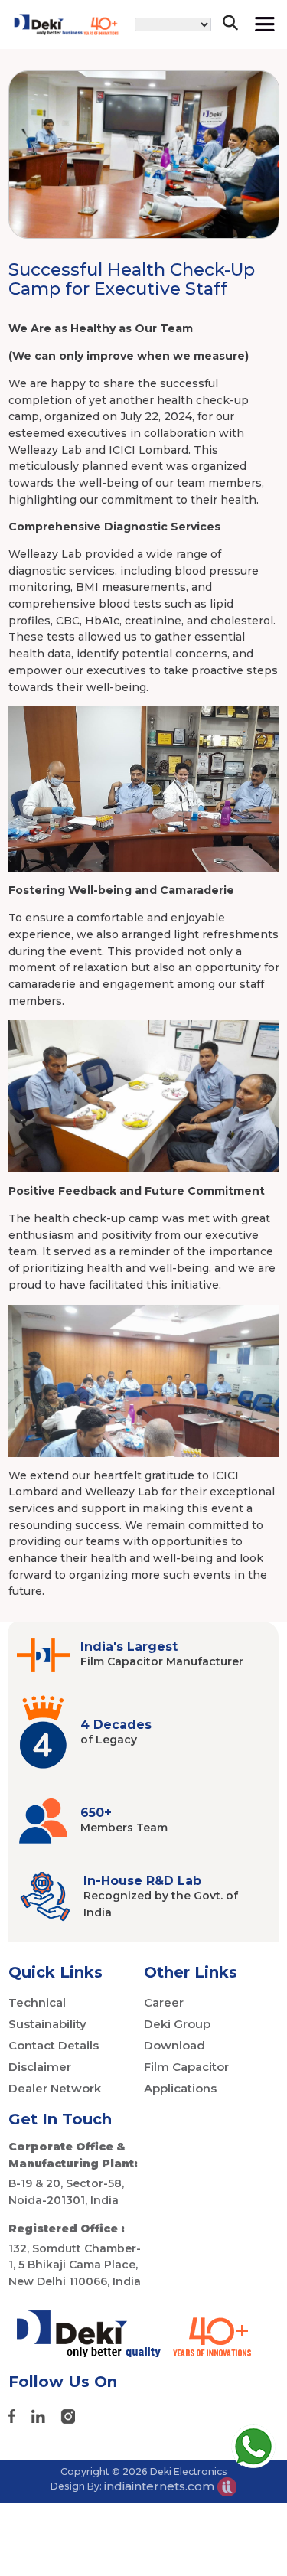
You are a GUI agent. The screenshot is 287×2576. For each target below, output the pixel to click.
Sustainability (47, 2024)
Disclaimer (40, 2067)
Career (164, 2002)
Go (222, 72)
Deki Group (177, 2024)
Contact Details (54, 2045)
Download (174, 2045)
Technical (37, 2002)
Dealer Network (55, 2088)
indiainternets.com (161, 2486)
